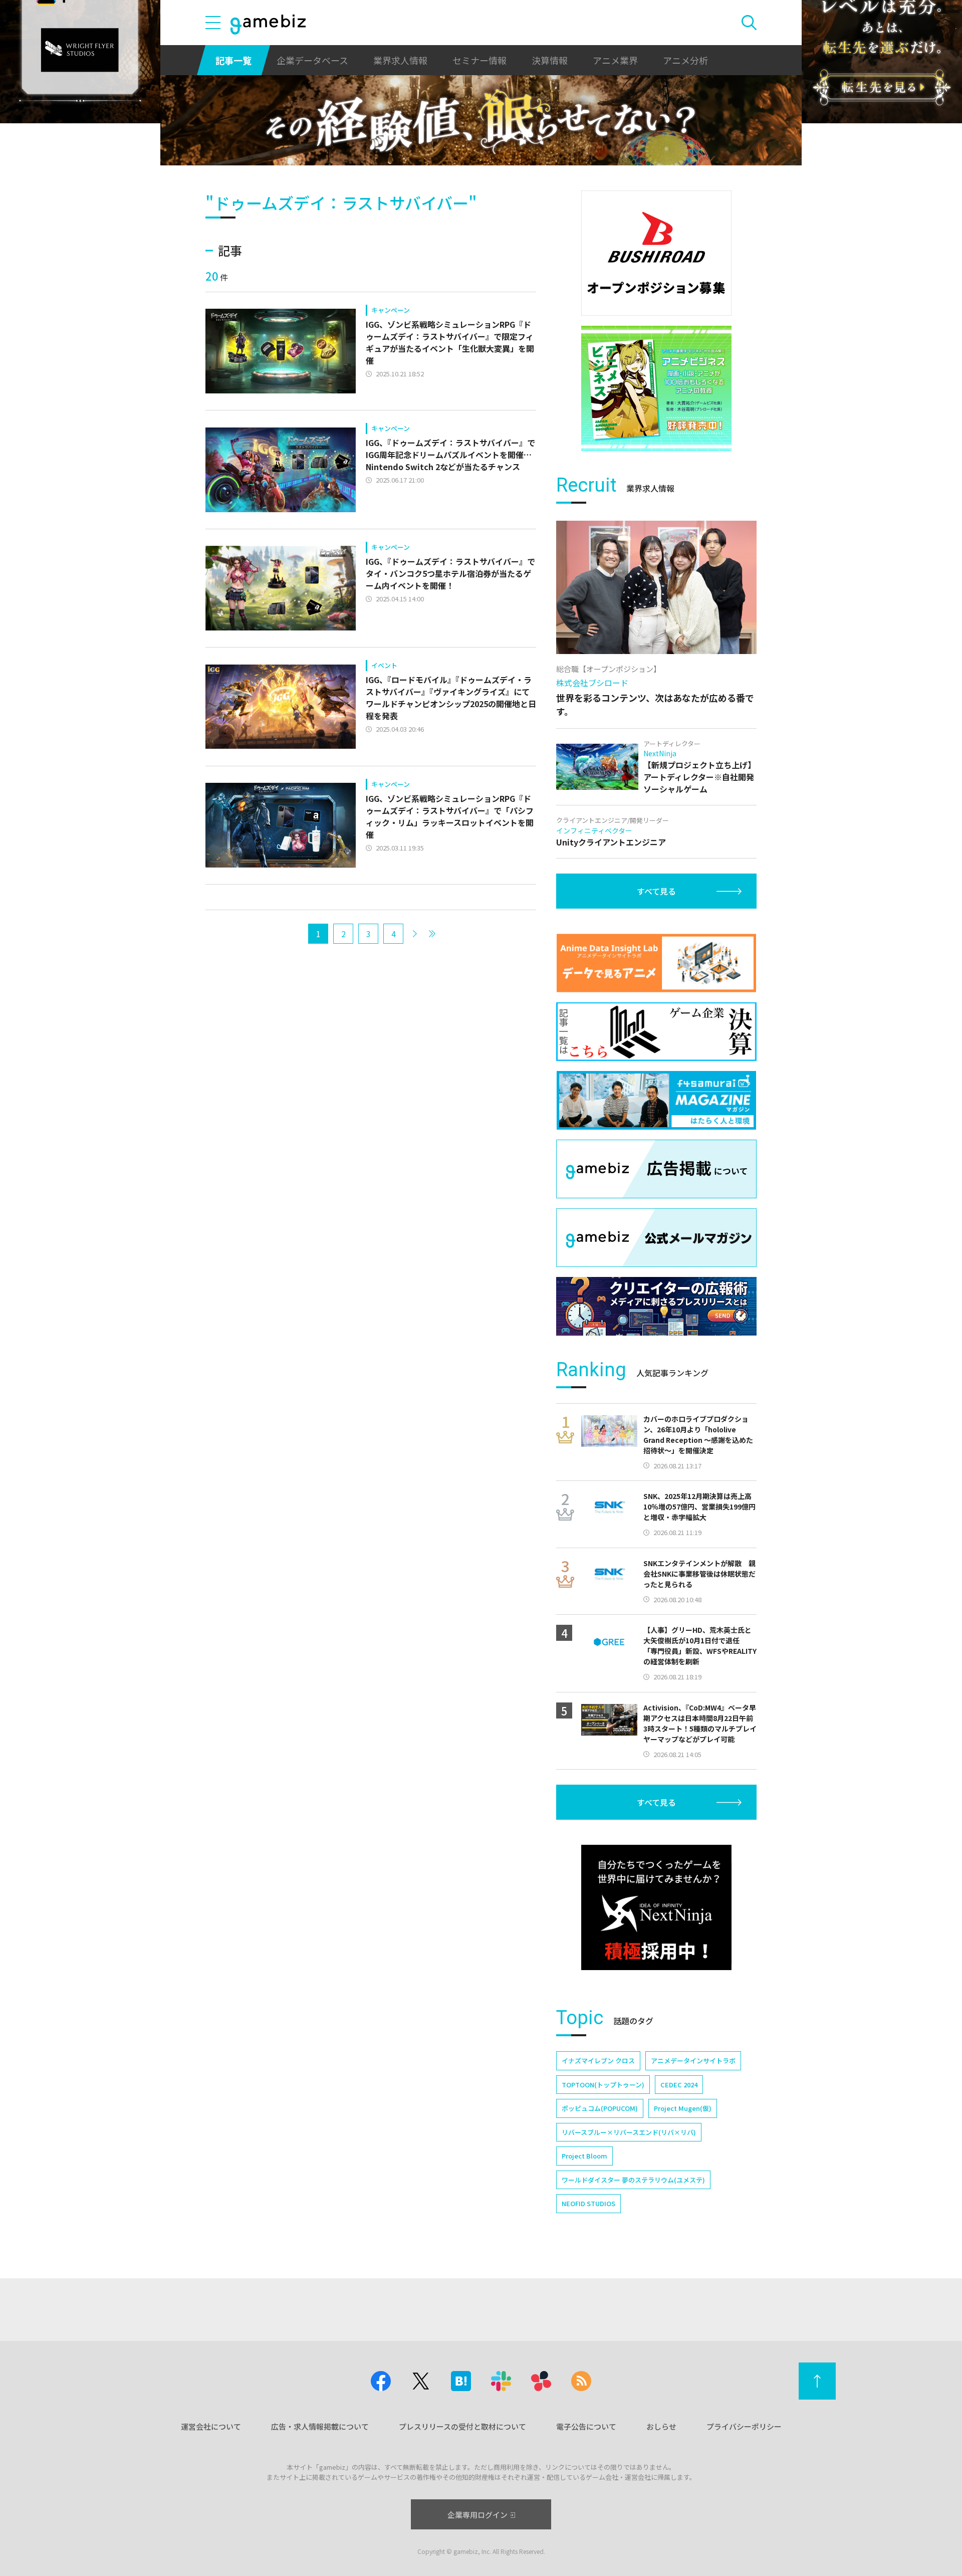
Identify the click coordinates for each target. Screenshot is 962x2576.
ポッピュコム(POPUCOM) (600, 2108)
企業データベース (312, 60)
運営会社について (211, 2426)
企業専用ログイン (477, 2515)
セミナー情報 (479, 60)
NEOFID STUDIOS (588, 2203)
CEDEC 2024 (679, 2085)
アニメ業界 (615, 60)
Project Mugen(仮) (683, 2108)
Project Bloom (584, 2156)
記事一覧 (233, 60)
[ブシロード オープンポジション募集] (656, 253)
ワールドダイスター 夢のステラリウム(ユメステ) (633, 2180)
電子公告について (586, 2426)
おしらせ (661, 2426)
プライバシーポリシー (744, 2426)
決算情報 (550, 60)
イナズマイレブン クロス (598, 2061)
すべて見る (656, 891)
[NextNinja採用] (656, 1907)
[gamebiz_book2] (656, 388)
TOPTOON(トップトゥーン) (603, 2085)
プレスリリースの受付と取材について (462, 2426)
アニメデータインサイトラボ (693, 2061)
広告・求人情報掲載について (320, 2426)
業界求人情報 (400, 60)
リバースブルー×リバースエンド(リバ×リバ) (629, 2132)
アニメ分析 (685, 60)
